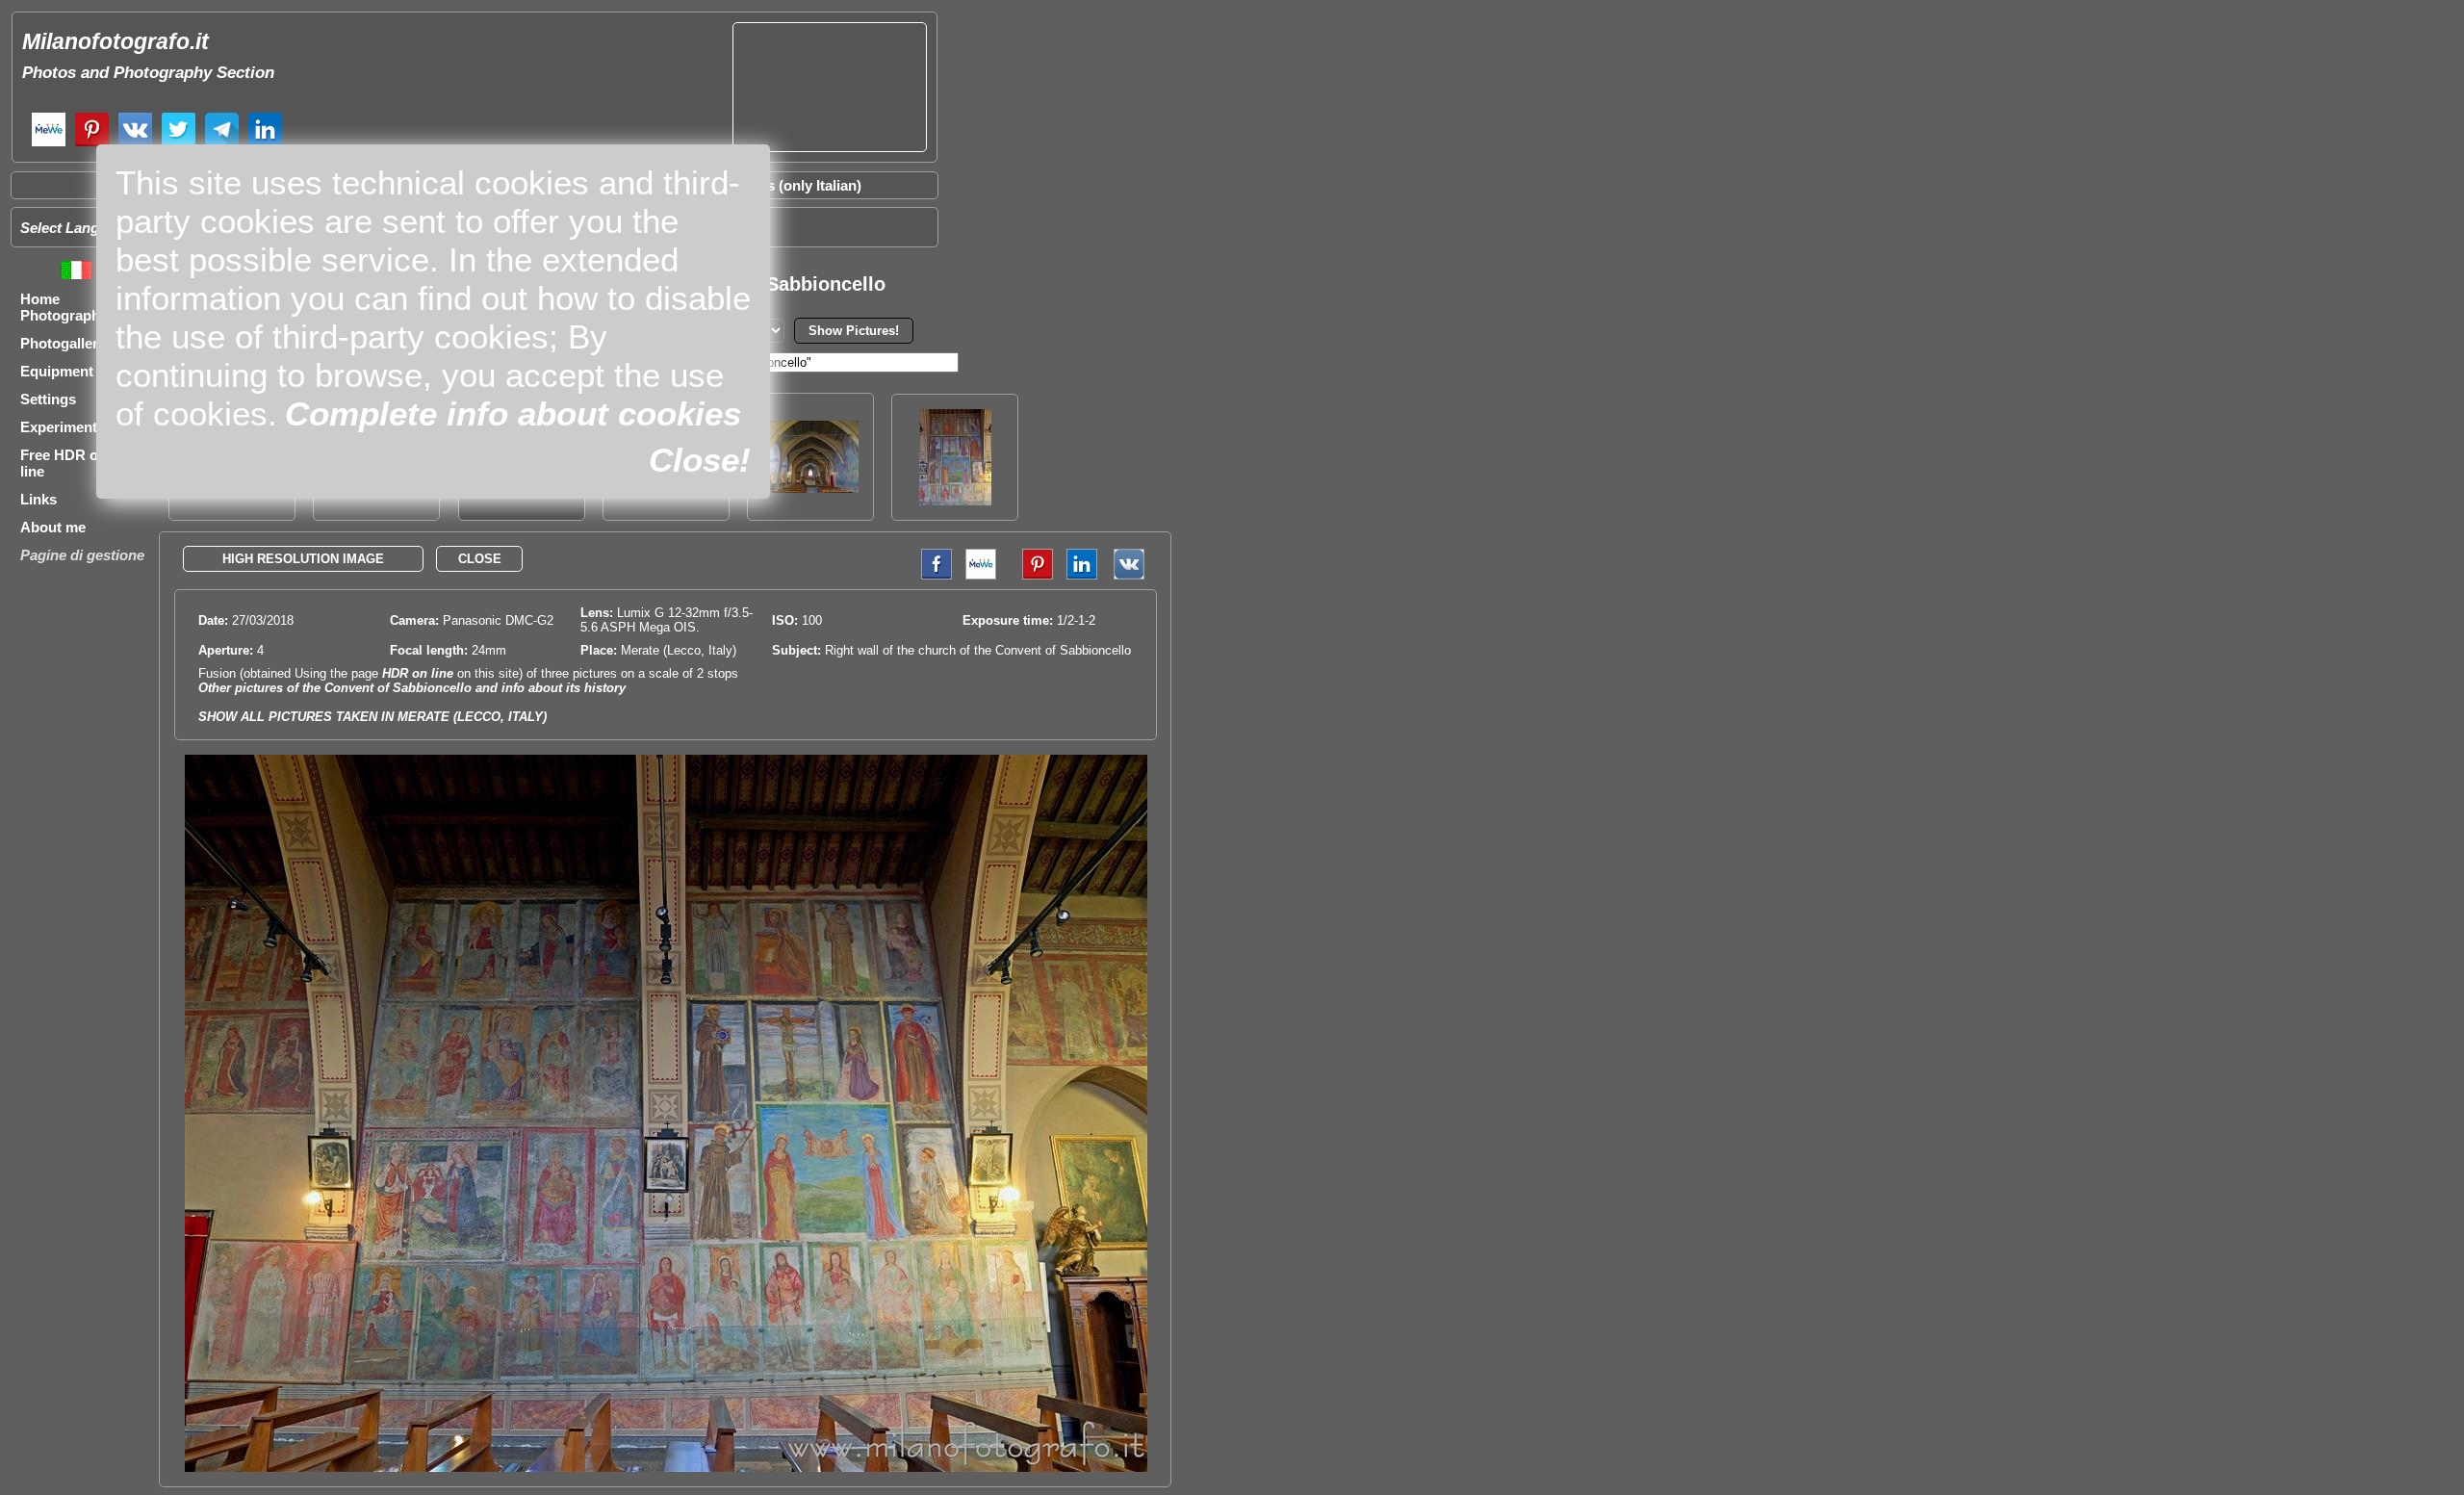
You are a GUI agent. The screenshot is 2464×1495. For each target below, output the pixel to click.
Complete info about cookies (513, 413)
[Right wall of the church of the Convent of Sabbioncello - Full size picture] (666, 1468)
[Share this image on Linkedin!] (1082, 575)
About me (53, 527)
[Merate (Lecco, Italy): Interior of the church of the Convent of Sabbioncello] (810, 488)
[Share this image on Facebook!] (932, 575)
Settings (48, 399)
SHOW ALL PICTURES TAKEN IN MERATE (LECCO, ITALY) (372, 717)
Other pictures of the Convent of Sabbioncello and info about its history (412, 688)
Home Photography (64, 307)
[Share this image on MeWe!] (981, 575)
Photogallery (63, 343)
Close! (700, 460)
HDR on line (418, 673)
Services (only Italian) (789, 185)
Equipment (57, 371)
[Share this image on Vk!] (1134, 575)
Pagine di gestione (82, 555)
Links (38, 499)
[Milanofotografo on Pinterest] (92, 144)
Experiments (63, 427)
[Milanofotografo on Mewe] (49, 144)
